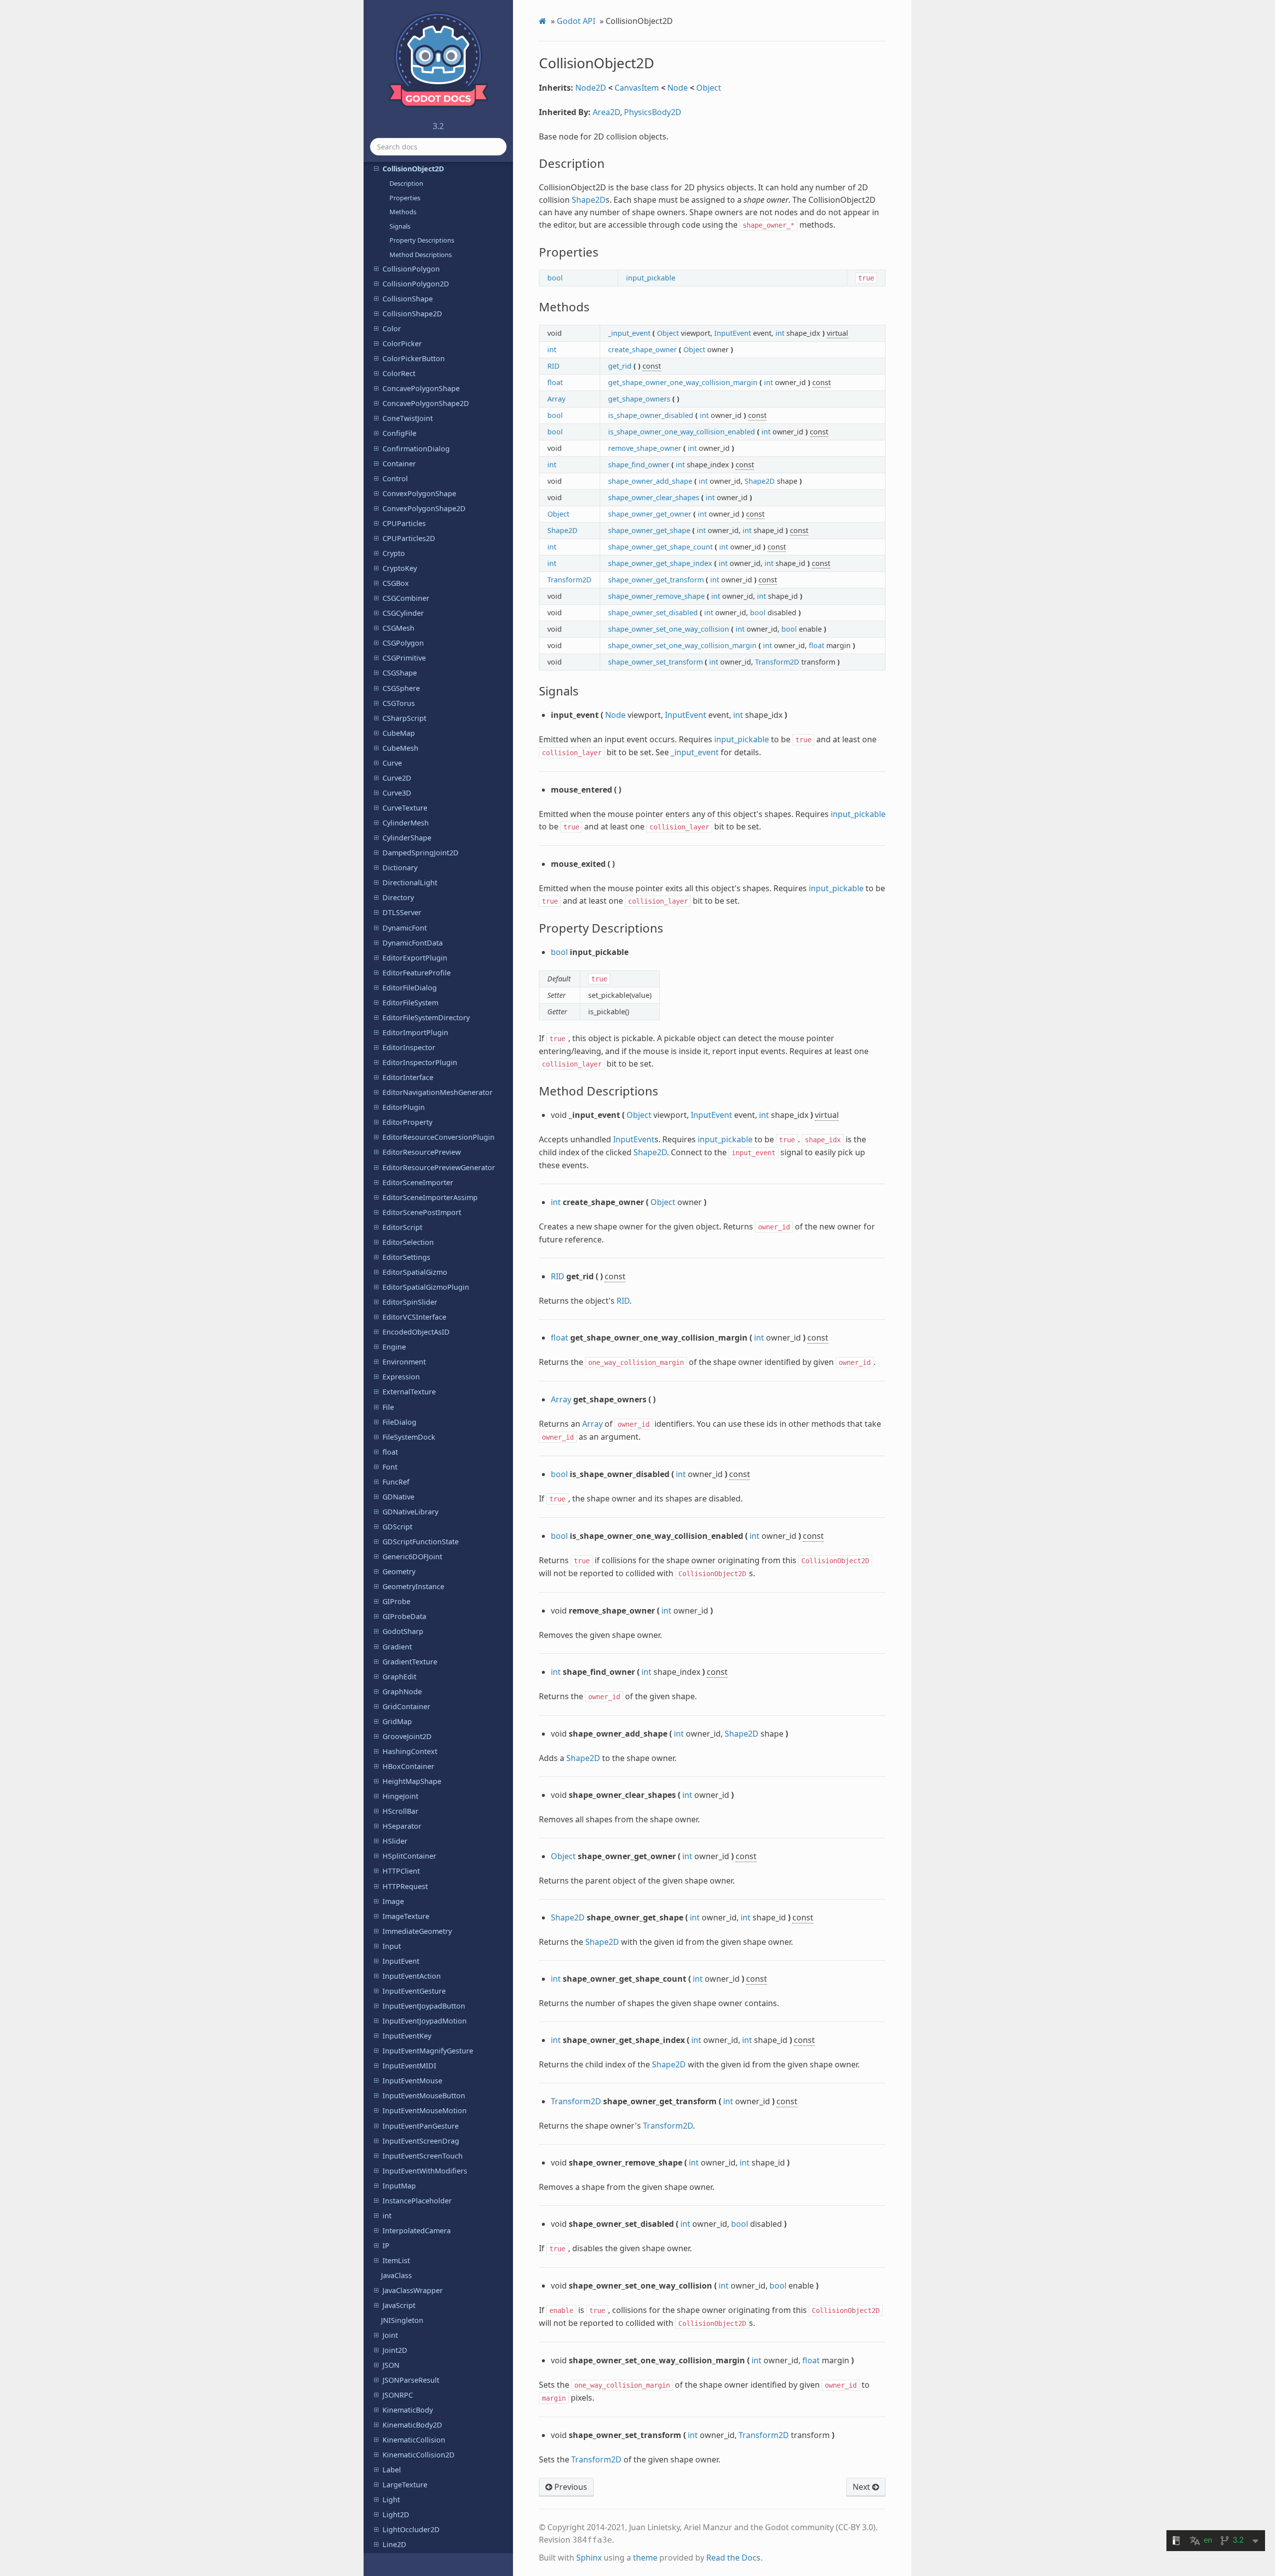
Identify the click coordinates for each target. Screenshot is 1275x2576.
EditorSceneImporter (418, 1182)
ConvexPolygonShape (419, 493)
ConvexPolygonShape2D (424, 508)
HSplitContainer (409, 1856)
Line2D (394, 2544)
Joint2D (395, 2350)
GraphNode (402, 1692)
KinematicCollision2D (419, 2455)
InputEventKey (407, 2036)
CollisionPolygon (411, 269)
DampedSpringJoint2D (421, 853)
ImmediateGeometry (417, 1931)
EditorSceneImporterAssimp (430, 1197)
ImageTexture (406, 1916)
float (390, 1452)
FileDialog (399, 1422)
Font (390, 1467)
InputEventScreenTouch (423, 2156)
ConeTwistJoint (408, 418)
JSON (391, 2365)
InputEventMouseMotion (425, 2110)
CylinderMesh (406, 823)
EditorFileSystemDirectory (426, 1017)
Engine (394, 1347)
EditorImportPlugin (415, 1032)
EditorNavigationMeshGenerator (438, 1092)
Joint (390, 2335)
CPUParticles (404, 523)
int (387, 2216)
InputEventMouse (412, 2081)
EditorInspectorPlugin (420, 1062)
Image (393, 1901)
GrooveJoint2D (407, 1736)
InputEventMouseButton (424, 2096)
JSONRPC (398, 2395)
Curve (392, 763)
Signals (400, 226)
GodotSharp (403, 1631)
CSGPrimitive (404, 658)
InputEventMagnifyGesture (428, 2051)
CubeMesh (400, 748)
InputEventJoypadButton (424, 2006)
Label (392, 2470)
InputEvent (401, 1961)
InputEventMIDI (409, 2066)
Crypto (394, 553)
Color (392, 329)
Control (395, 478)
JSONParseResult (411, 2380)
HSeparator (402, 1826)
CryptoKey (400, 568)
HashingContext (410, 1751)
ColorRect (399, 373)
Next (862, 2487)
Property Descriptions (422, 240)
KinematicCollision (414, 2440)
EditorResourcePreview (422, 1152)
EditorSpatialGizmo (415, 1272)
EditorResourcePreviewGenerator (439, 1167)
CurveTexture (405, 808)
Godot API (576, 21)
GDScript (397, 1527)
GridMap (397, 1721)
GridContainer (406, 1706)
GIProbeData (404, 1616)
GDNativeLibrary (410, 1512)
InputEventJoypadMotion (425, 2021)
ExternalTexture (409, 1392)
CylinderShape (407, 838)
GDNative (398, 1497)
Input (392, 1946)
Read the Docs (733, 2558)
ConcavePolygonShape (421, 388)
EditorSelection (408, 1242)
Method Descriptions (421, 255)
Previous (570, 2487)
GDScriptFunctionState (421, 1542)
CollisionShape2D (412, 314)
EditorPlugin (404, 1107)
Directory (398, 897)
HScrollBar (400, 1811)
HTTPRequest (405, 1886)
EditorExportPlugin (415, 958)
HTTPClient (401, 1871)
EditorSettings (406, 1257)
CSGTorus (399, 703)
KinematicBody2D (412, 2425)
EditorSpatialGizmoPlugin (426, 1287)
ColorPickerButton (414, 358)
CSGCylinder (403, 613)
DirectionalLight (410, 882)
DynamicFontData (413, 943)
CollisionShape (408, 299)
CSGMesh (398, 628)
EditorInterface (408, 1077)
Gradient (397, 1647)
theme (645, 2558)
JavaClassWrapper (413, 2290)
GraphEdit (399, 1677)
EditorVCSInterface (414, 1317)
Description (406, 183)
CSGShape (400, 673)
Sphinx (589, 2558)
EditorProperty (407, 1122)
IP (386, 2245)
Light (391, 2500)
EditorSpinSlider (410, 1302)
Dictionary (400, 868)
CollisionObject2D (413, 169)
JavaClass (396, 2275)
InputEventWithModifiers (425, 2171)
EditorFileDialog (410, 988)
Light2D (396, 2514)
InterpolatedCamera (417, 2231)
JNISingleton (402, 2320)
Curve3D (397, 793)
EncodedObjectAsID (416, 1332)
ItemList (396, 2260)
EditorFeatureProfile (417, 973)
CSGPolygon (403, 643)
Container (399, 464)
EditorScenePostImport (422, 1212)
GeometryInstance (413, 1586)
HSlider (395, 1841)
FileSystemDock (409, 1437)
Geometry (399, 1571)
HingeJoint (400, 1796)
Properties (405, 198)
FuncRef (396, 1482)
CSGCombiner (406, 598)
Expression (401, 1377)
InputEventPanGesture (421, 2126)
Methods (403, 212)
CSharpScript (404, 718)
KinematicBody (408, 2410)
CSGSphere (401, 688)
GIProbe (396, 1601)
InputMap (399, 2186)
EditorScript (402, 1227)
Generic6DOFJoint (412, 1557)
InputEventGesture (414, 1991)
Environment (404, 1362)
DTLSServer (402, 912)
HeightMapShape (412, 1781)
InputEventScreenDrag (421, 2141)
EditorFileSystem (410, 1003)
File (388, 1407)
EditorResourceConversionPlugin (439, 1137)
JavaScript (399, 2305)
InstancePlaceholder (417, 2201)
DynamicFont (405, 928)
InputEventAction (412, 1976)
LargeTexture (405, 2485)
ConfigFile (399, 433)
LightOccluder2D (411, 2529)
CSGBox (396, 583)
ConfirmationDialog (416, 449)
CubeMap (399, 733)
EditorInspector (409, 1047)
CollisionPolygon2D (416, 284)
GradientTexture (410, 1662)
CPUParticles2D (409, 538)
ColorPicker (402, 343)
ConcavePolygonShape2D (426, 403)
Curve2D (397, 778)
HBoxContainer (408, 1766)
